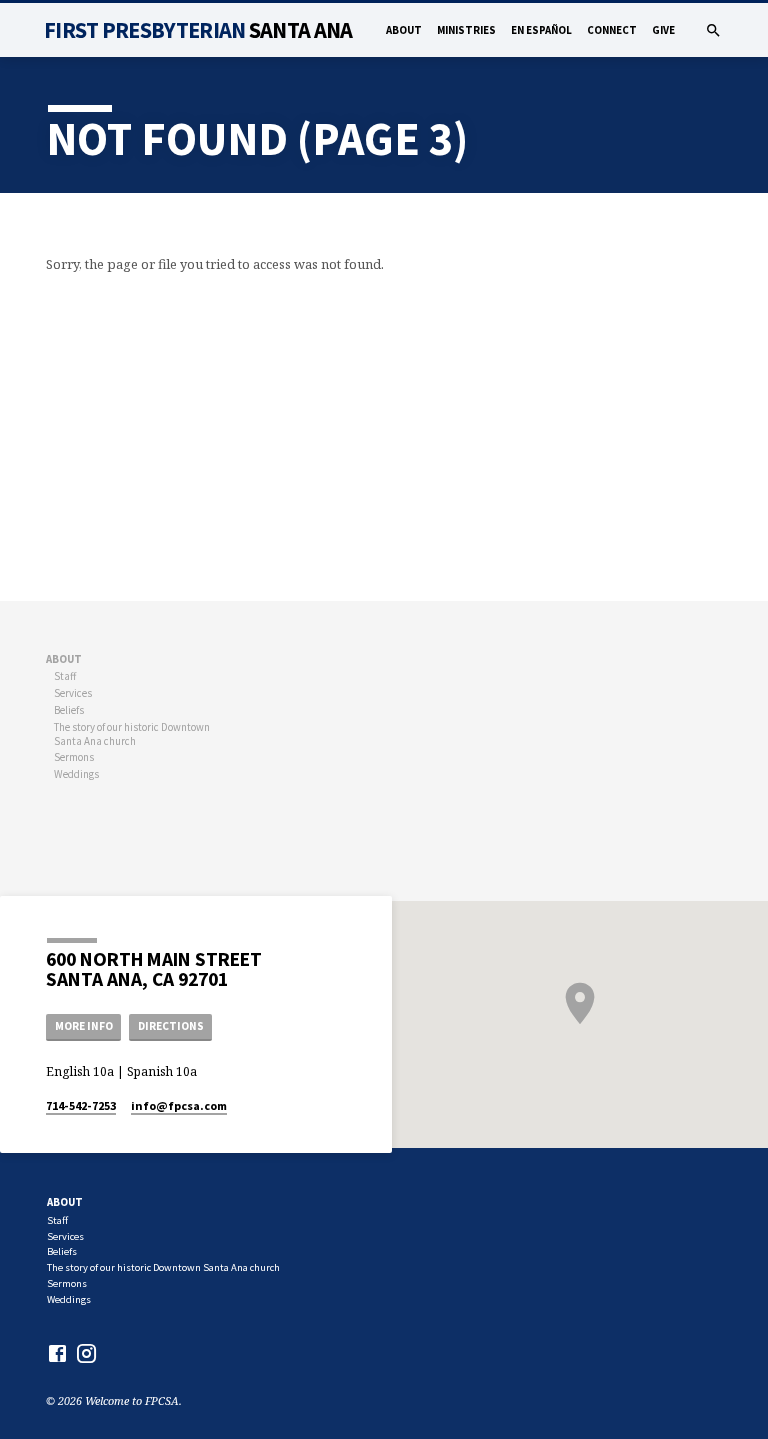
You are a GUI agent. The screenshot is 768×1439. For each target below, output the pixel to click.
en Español (541, 30)
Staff (65, 676)
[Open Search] (713, 30)
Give (663, 30)
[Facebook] (57, 1353)
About (404, 30)
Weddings (76, 774)
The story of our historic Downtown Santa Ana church (132, 734)
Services (73, 693)
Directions (171, 1026)
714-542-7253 (81, 1105)
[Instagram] (86, 1353)
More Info (84, 1026)
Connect (612, 30)
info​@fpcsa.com (179, 1105)
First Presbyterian (198, 30)
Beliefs (69, 710)
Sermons (74, 757)
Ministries (466, 30)
